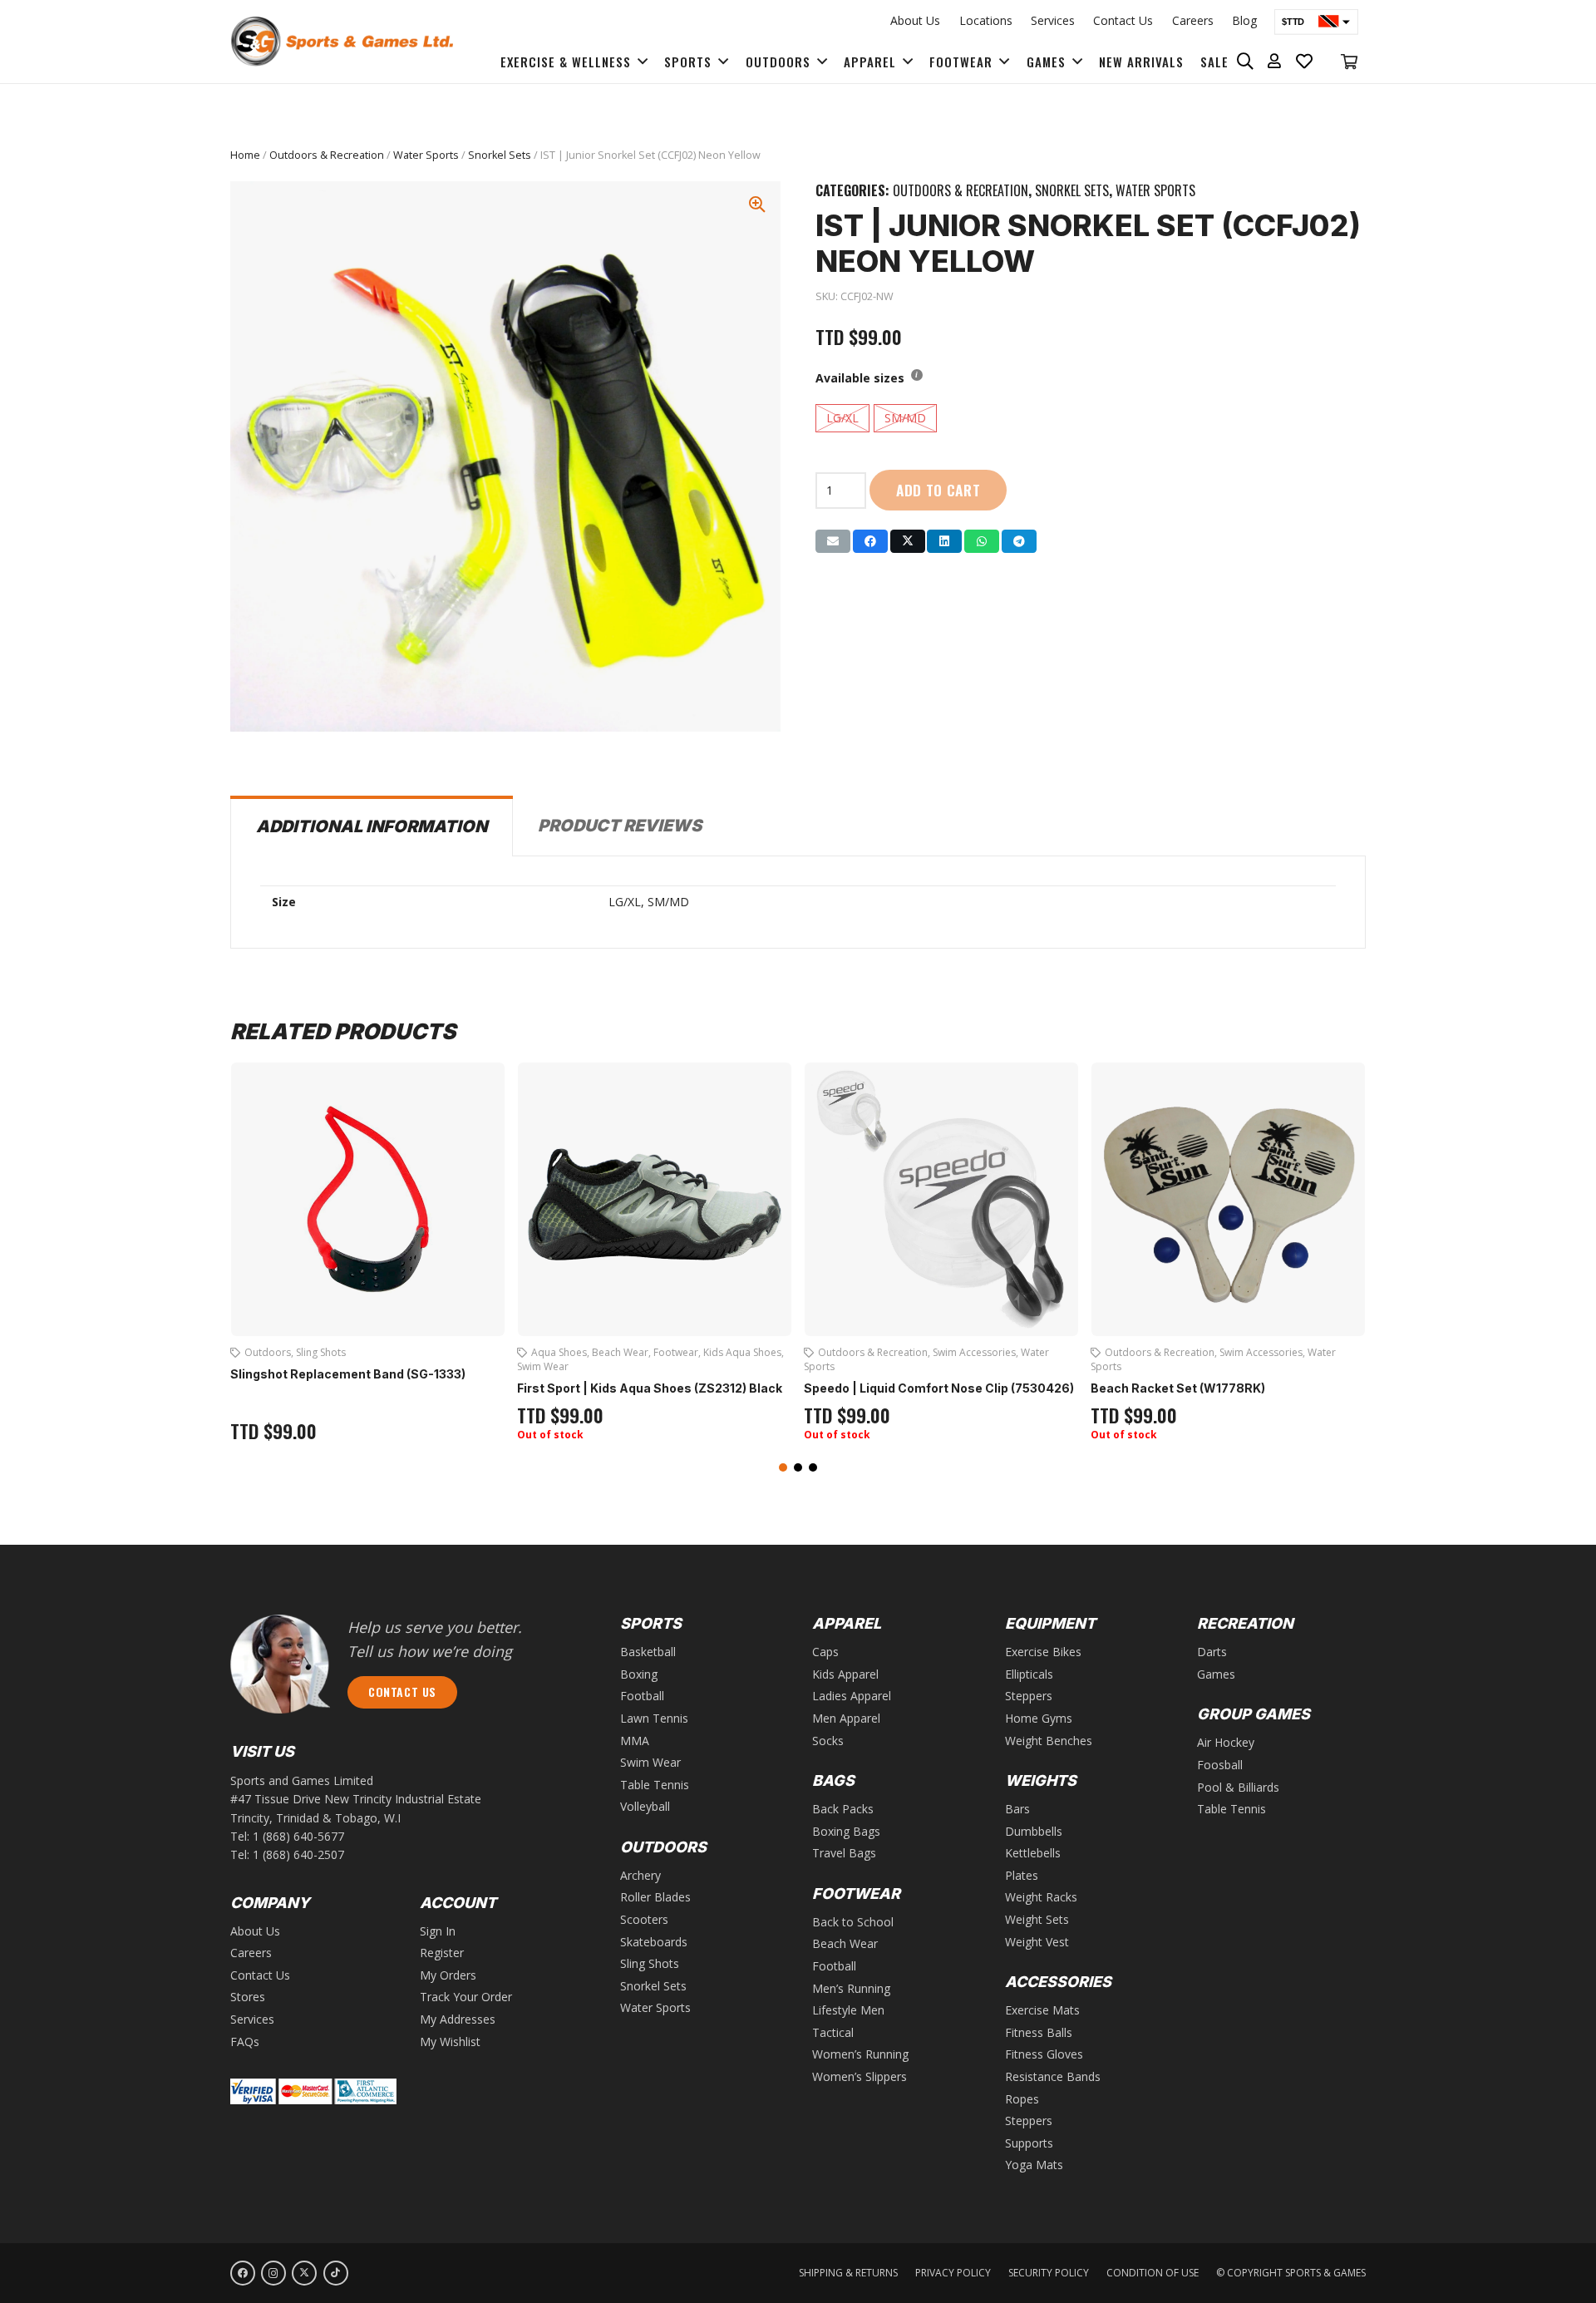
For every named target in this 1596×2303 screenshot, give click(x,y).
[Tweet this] (908, 541)
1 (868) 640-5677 (298, 1836)
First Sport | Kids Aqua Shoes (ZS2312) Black (650, 1388)
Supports (1029, 2143)
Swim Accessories (974, 1352)
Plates (1022, 1875)
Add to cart (938, 490)
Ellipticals (1029, 1674)
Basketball (648, 1652)
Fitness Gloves (1044, 2054)
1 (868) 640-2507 (298, 1854)
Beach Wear (620, 1352)
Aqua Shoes (559, 1352)
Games (1216, 1674)
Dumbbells (1034, 1831)
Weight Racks (1041, 1897)
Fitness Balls (1039, 2032)
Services (1053, 20)
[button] (783, 1467)
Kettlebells (1033, 1853)
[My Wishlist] (1305, 62)
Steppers (1029, 1696)
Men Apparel (846, 1718)
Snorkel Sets (500, 155)
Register (442, 1953)
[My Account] (1275, 62)
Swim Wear (543, 1366)
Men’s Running (851, 1988)
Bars (1017, 1809)
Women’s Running (860, 2054)
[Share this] (870, 541)
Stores (248, 1997)
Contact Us (1123, 20)
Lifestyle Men (848, 2010)
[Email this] (833, 541)
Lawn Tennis (654, 1718)
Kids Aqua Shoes (742, 1352)
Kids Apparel (845, 1674)
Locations (986, 20)
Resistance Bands (1053, 2076)
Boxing (639, 1674)
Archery (640, 1875)
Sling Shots (321, 1352)
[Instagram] (273, 2273)
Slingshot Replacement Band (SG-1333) (348, 1374)
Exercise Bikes (1043, 1652)
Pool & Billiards (1238, 1787)
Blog (1244, 20)
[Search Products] (1246, 62)
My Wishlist (450, 2042)
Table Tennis (655, 1785)
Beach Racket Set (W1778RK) (1178, 1388)
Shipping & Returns (848, 2273)
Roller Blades (655, 1897)
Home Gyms (1039, 1718)
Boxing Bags (846, 1831)
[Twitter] (304, 2273)
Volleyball (645, 1806)
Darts (1212, 1652)
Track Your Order (466, 1997)
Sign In (438, 1931)
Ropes (1022, 2099)
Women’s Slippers (860, 2076)
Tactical (833, 2032)
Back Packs (843, 1809)
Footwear (676, 1352)
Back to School (853, 1922)
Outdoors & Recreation (327, 155)
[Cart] (1349, 62)
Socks (828, 1741)
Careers (1193, 20)
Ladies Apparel (852, 1696)
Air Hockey (1226, 1742)
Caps (825, 1652)
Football (642, 1696)
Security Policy (1049, 2273)
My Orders (448, 1975)
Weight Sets (1037, 1919)
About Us (915, 20)
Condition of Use (1153, 2273)
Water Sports (426, 155)
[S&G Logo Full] (342, 42)
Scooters (644, 1919)
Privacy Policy (953, 2273)
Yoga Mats (1034, 2165)
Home (245, 155)
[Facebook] (243, 2273)
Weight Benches (1049, 1741)
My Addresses (458, 2019)
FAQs (245, 2042)
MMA (635, 1741)
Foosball (1220, 1765)
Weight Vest (1037, 1942)
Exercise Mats (1042, 2010)
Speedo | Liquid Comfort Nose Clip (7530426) (939, 1388)
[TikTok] (336, 2273)
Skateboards (654, 1942)
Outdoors (268, 1352)
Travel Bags (844, 1853)
